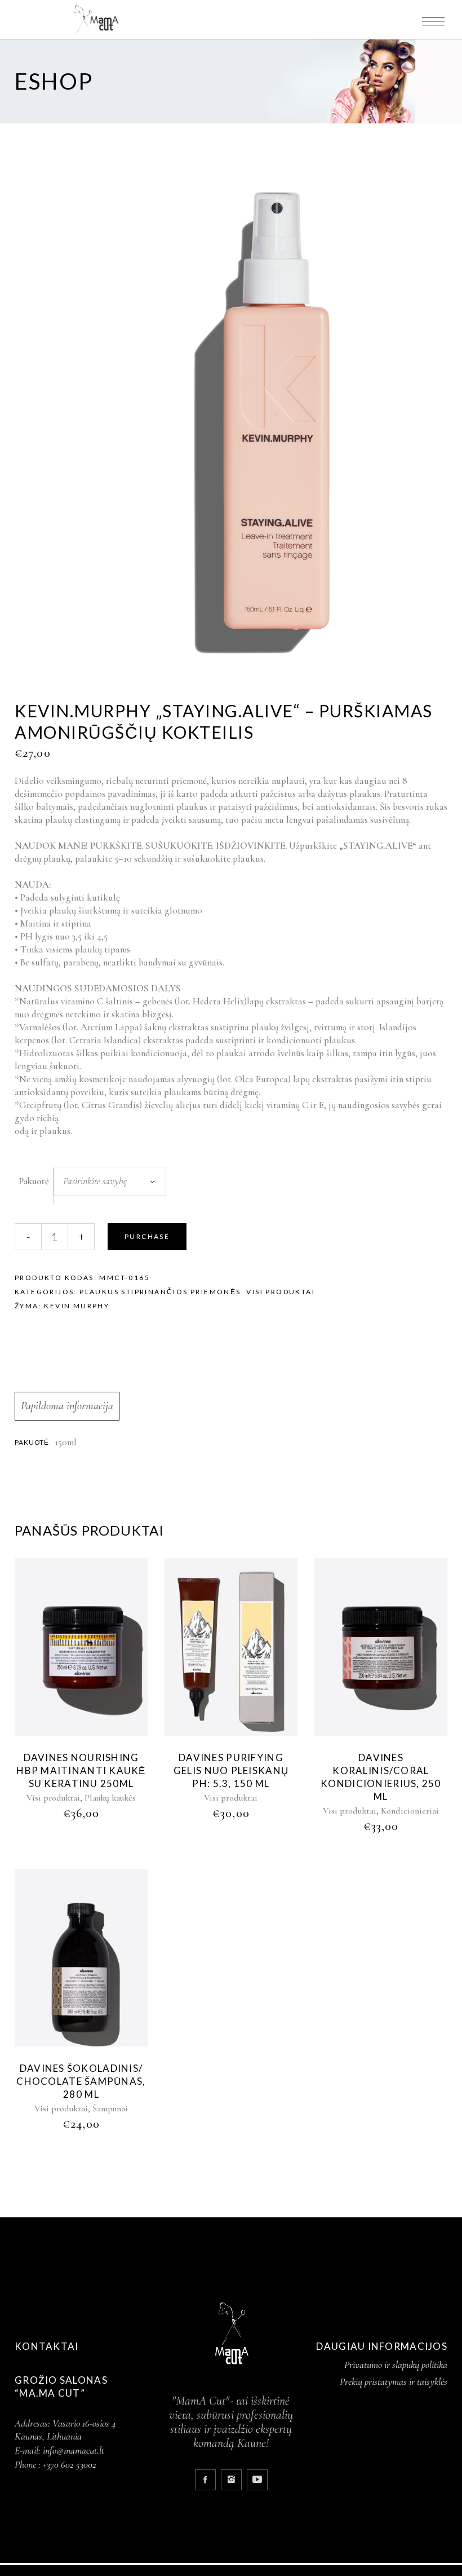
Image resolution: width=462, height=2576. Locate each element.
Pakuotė (34, 1181)
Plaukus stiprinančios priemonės (160, 1292)
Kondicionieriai (410, 1811)
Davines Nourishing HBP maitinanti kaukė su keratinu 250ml (81, 1770)
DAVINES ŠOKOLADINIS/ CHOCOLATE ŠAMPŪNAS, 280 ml (81, 2081)
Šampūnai (110, 2109)
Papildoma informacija (67, 1406)
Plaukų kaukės (110, 1798)
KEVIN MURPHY (77, 1306)
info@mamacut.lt (74, 2450)
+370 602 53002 (70, 2464)
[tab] (67, 1406)
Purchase (147, 1236)
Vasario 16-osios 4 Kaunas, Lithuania (65, 2430)
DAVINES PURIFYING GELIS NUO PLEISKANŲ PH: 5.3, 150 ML (231, 1770)
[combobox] (110, 1181)
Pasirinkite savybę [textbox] (95, 1181)
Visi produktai (281, 1292)
